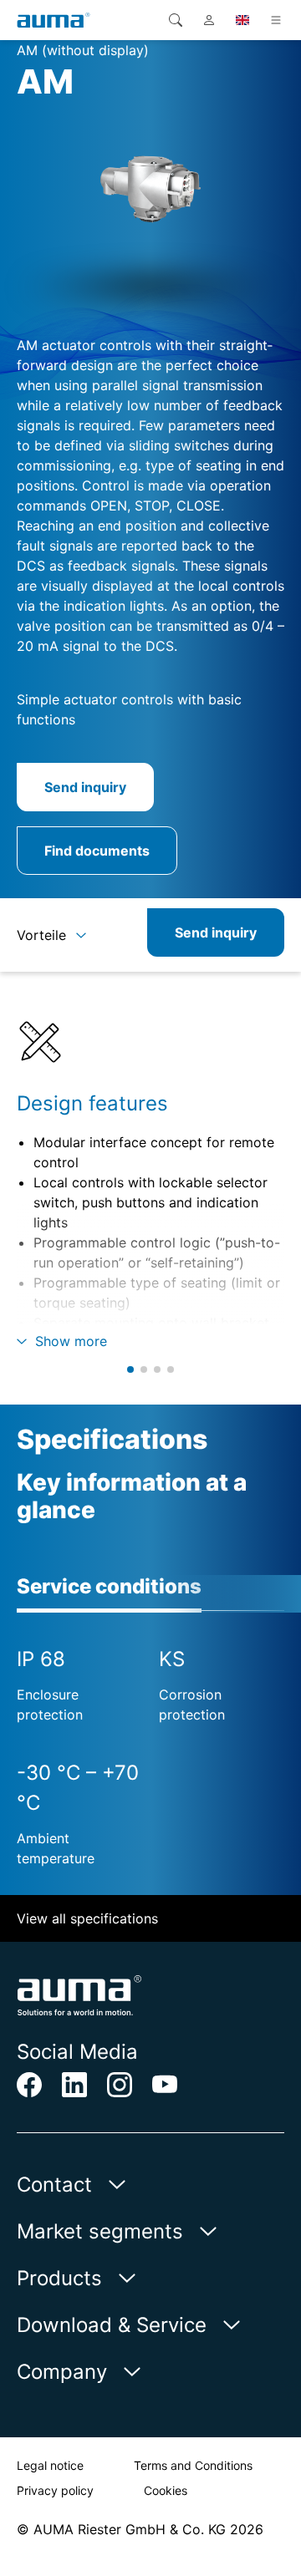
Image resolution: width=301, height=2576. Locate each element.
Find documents (97, 851)
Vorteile (41, 935)
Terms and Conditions (193, 2465)
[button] (130, 1369)
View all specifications (87, 1918)
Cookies (166, 2490)
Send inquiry (85, 787)
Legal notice (50, 2465)
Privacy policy (55, 2490)
